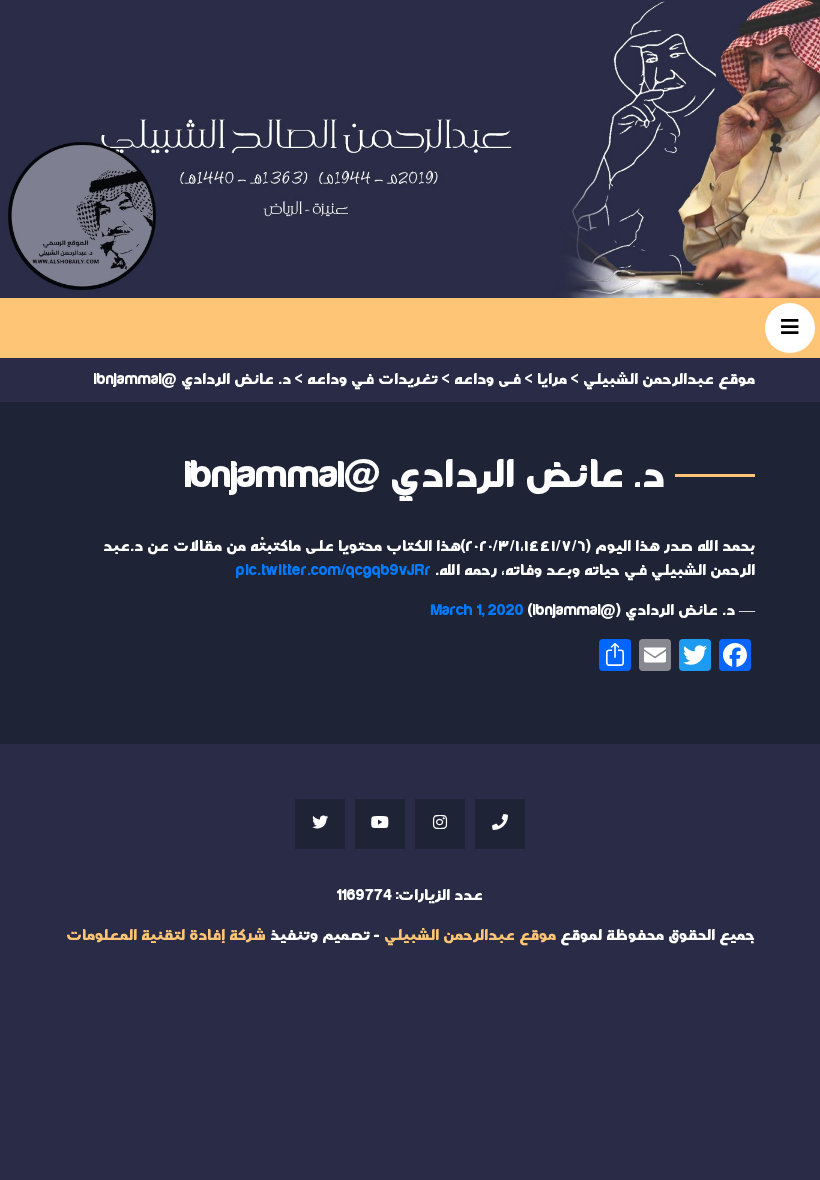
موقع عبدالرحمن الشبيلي (470, 935)
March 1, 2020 (477, 610)
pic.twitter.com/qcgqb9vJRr (333, 570)
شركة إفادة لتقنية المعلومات (166, 935)
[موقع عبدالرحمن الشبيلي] (410, 149)
